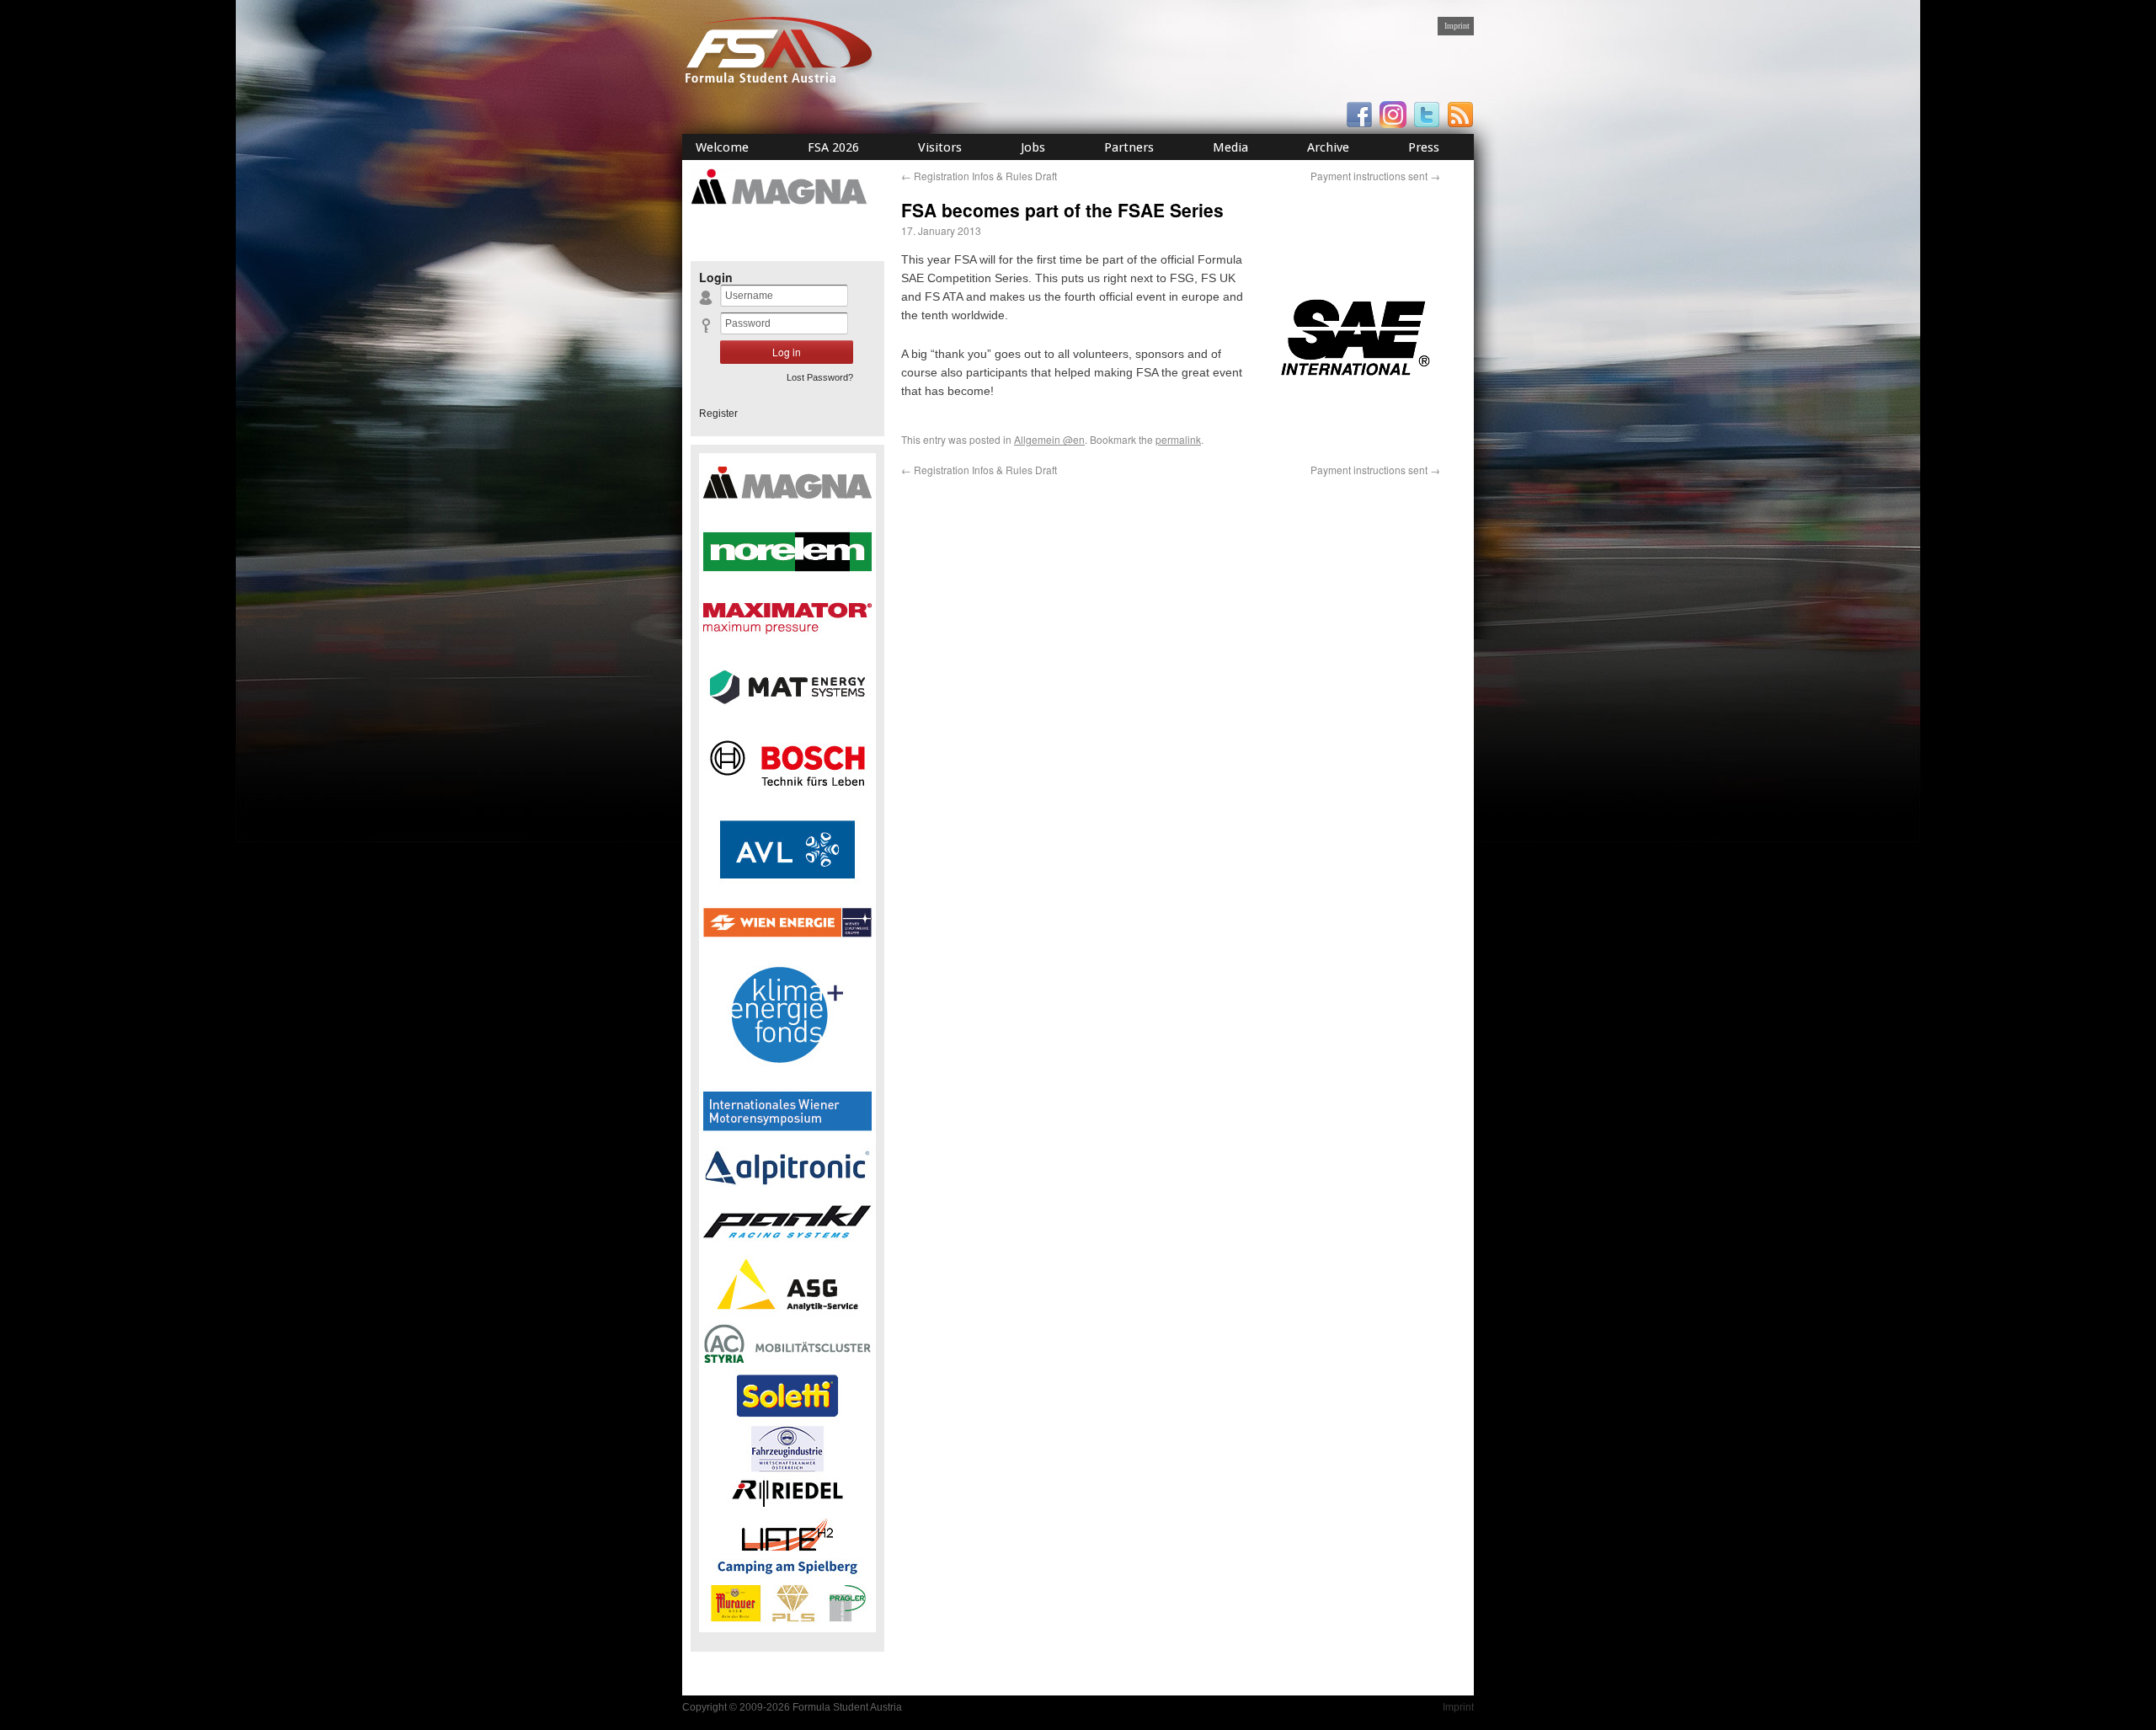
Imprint (1457, 26)
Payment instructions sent (1375, 176)
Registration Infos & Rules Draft (979, 176)
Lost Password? (820, 377)
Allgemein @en (1049, 439)
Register (718, 414)
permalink (1178, 439)
